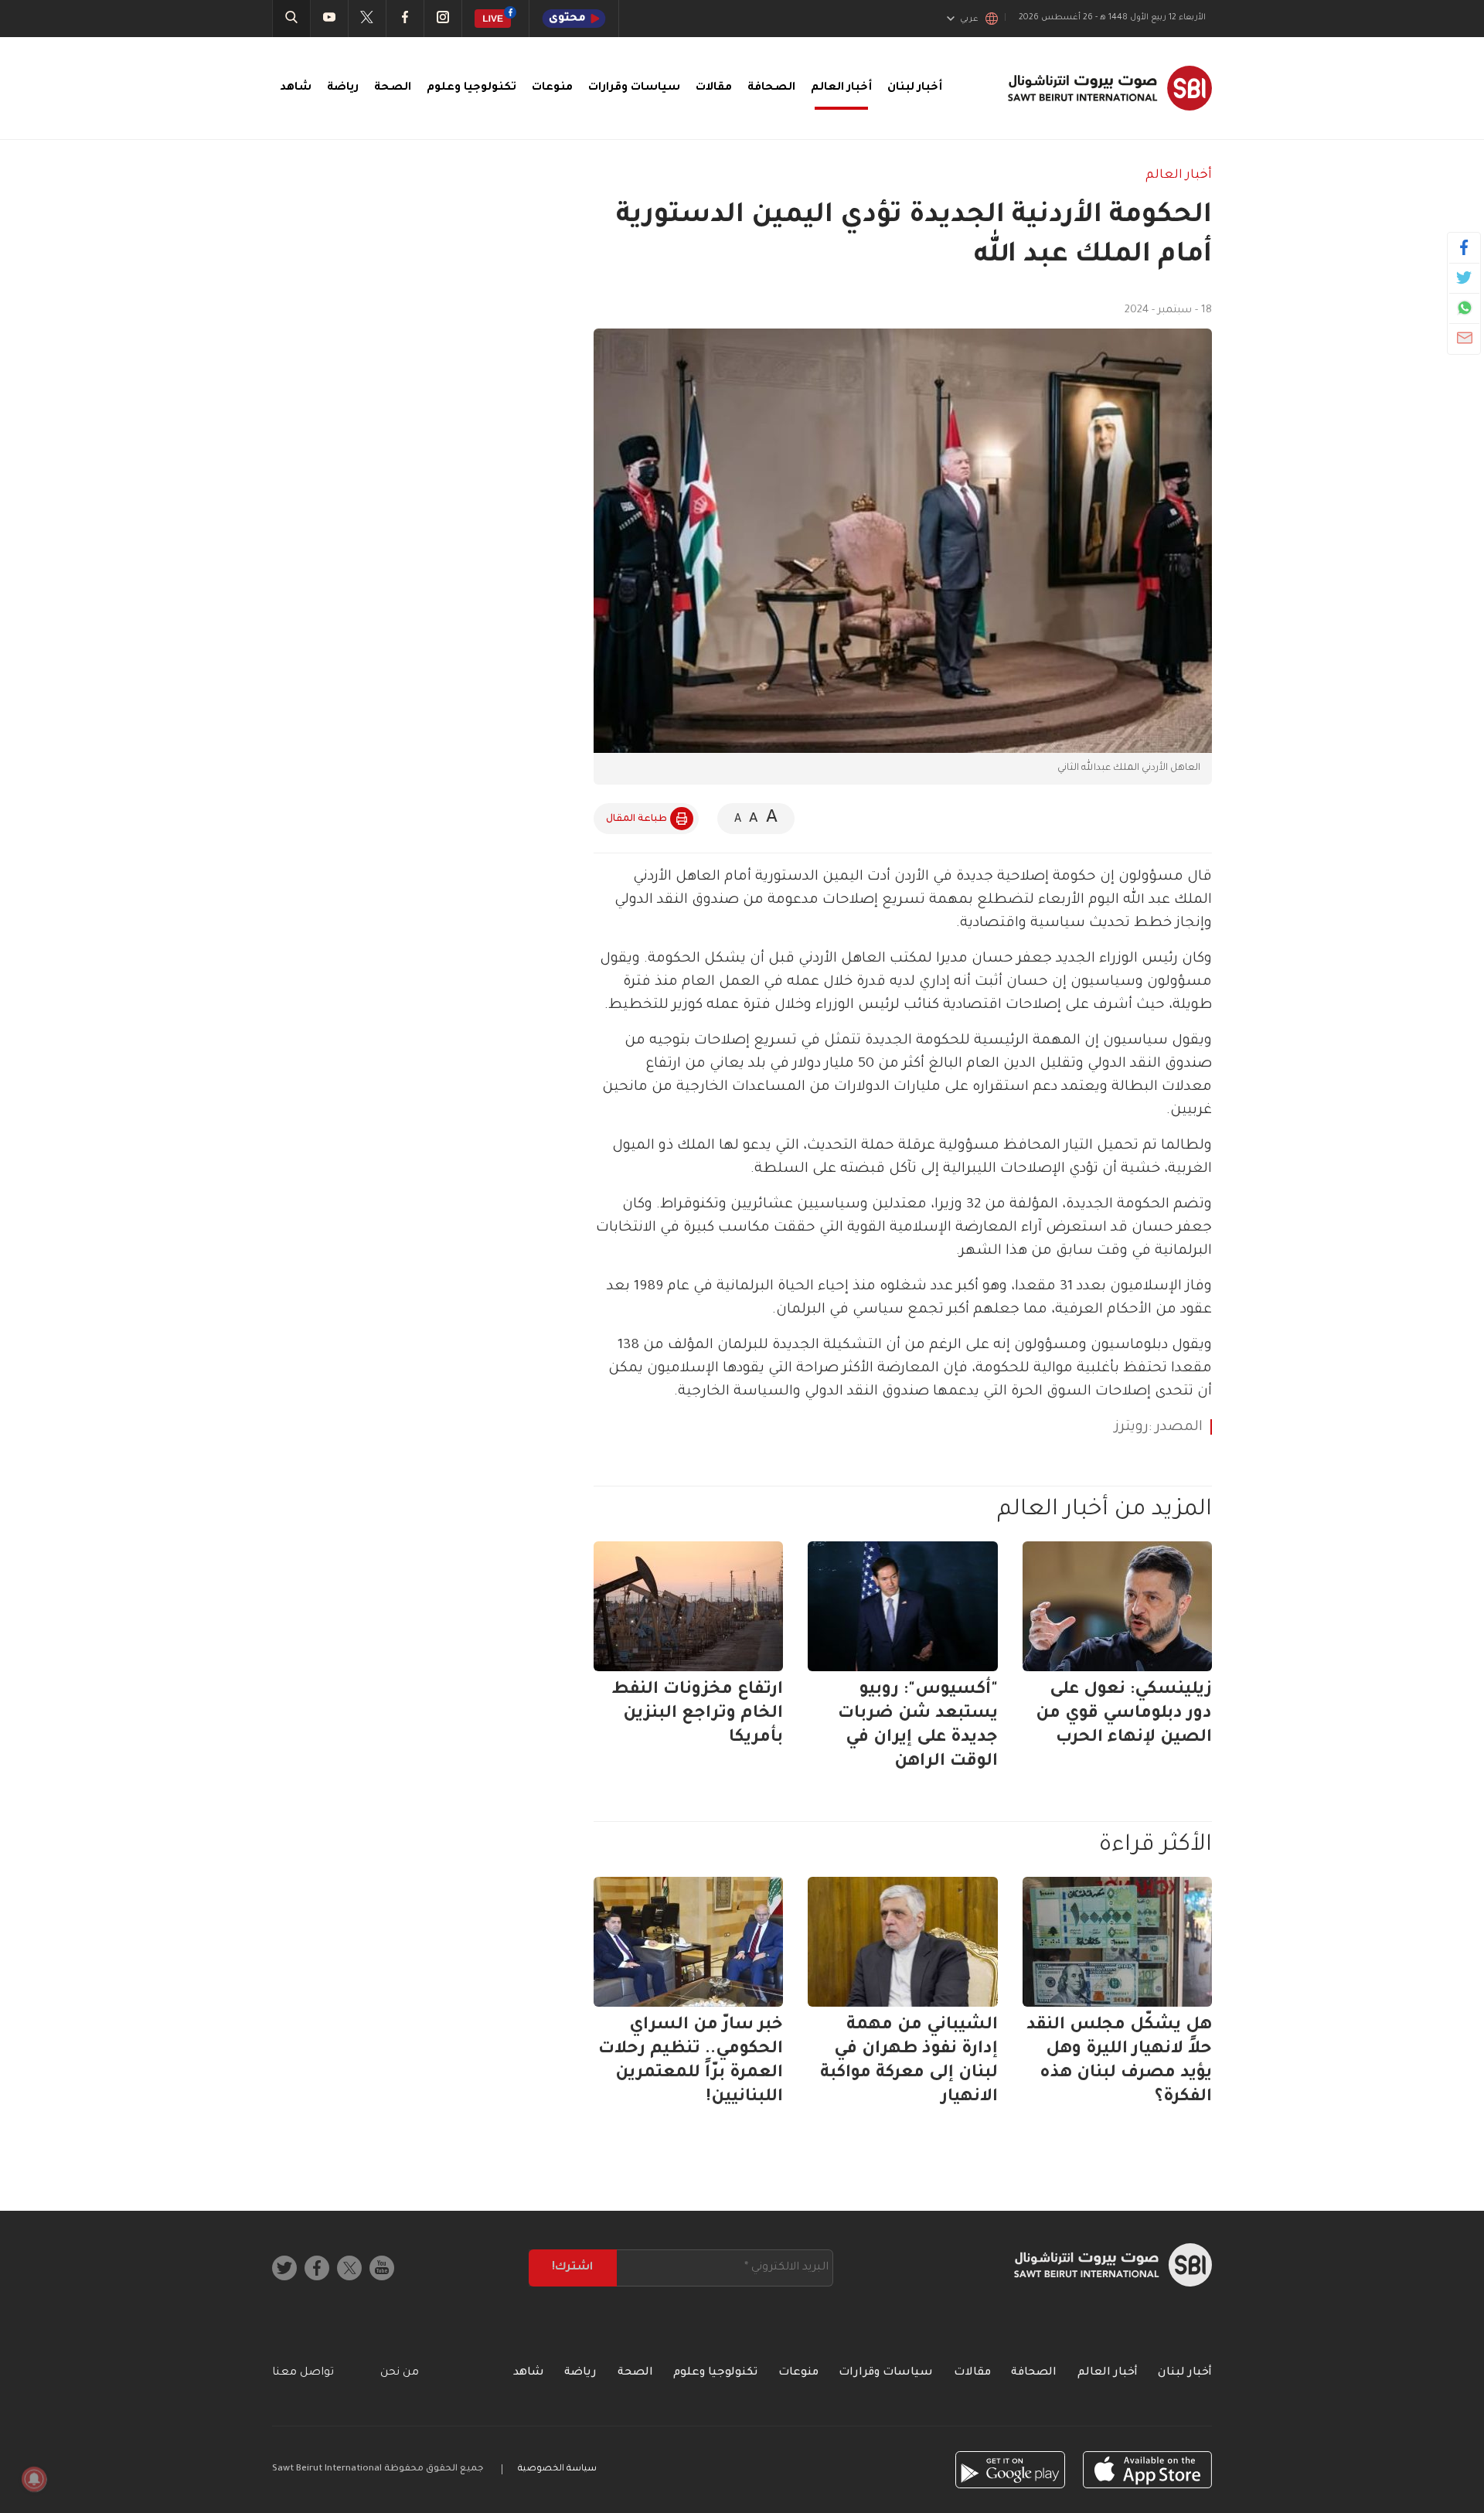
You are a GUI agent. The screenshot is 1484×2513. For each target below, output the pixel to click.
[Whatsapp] (1464, 308)
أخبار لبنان (915, 88)
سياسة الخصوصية (557, 2469)
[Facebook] (1464, 247)
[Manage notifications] (34, 2479)
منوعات (552, 88)
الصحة (393, 88)
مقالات (714, 88)
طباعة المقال (636, 819)
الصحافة (771, 88)
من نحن (400, 2373)
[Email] (1464, 338)
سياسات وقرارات (634, 88)
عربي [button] (969, 19)
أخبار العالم (841, 88)
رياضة (343, 88)
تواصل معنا (303, 2373)
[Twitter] (1464, 278)
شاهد (296, 88)
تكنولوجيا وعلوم (471, 88)
